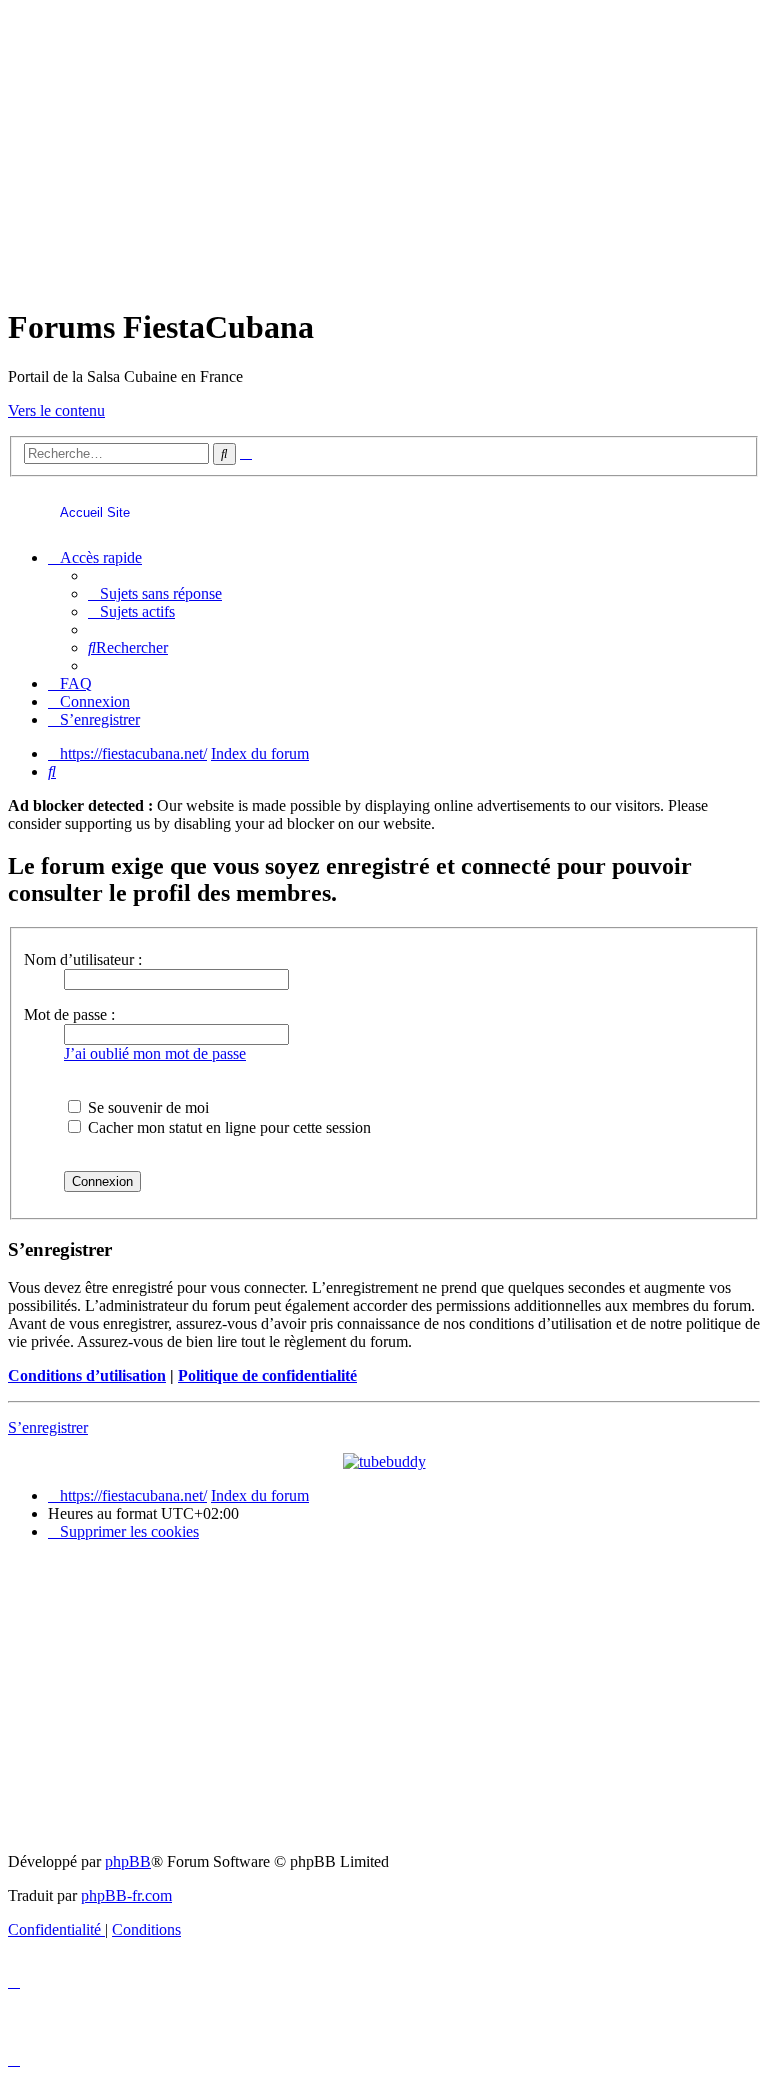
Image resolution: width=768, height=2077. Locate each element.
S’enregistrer (48, 1427)
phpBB (128, 1861)
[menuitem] (155, 593)
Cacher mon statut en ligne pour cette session (227, 1127)
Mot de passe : (69, 1014)
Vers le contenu (56, 410)
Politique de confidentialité (267, 1375)
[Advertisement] (384, 148)
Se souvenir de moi (146, 1107)
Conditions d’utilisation (87, 1375)
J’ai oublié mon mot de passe (155, 1053)
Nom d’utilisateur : (83, 959)
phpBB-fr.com (126, 1895)
